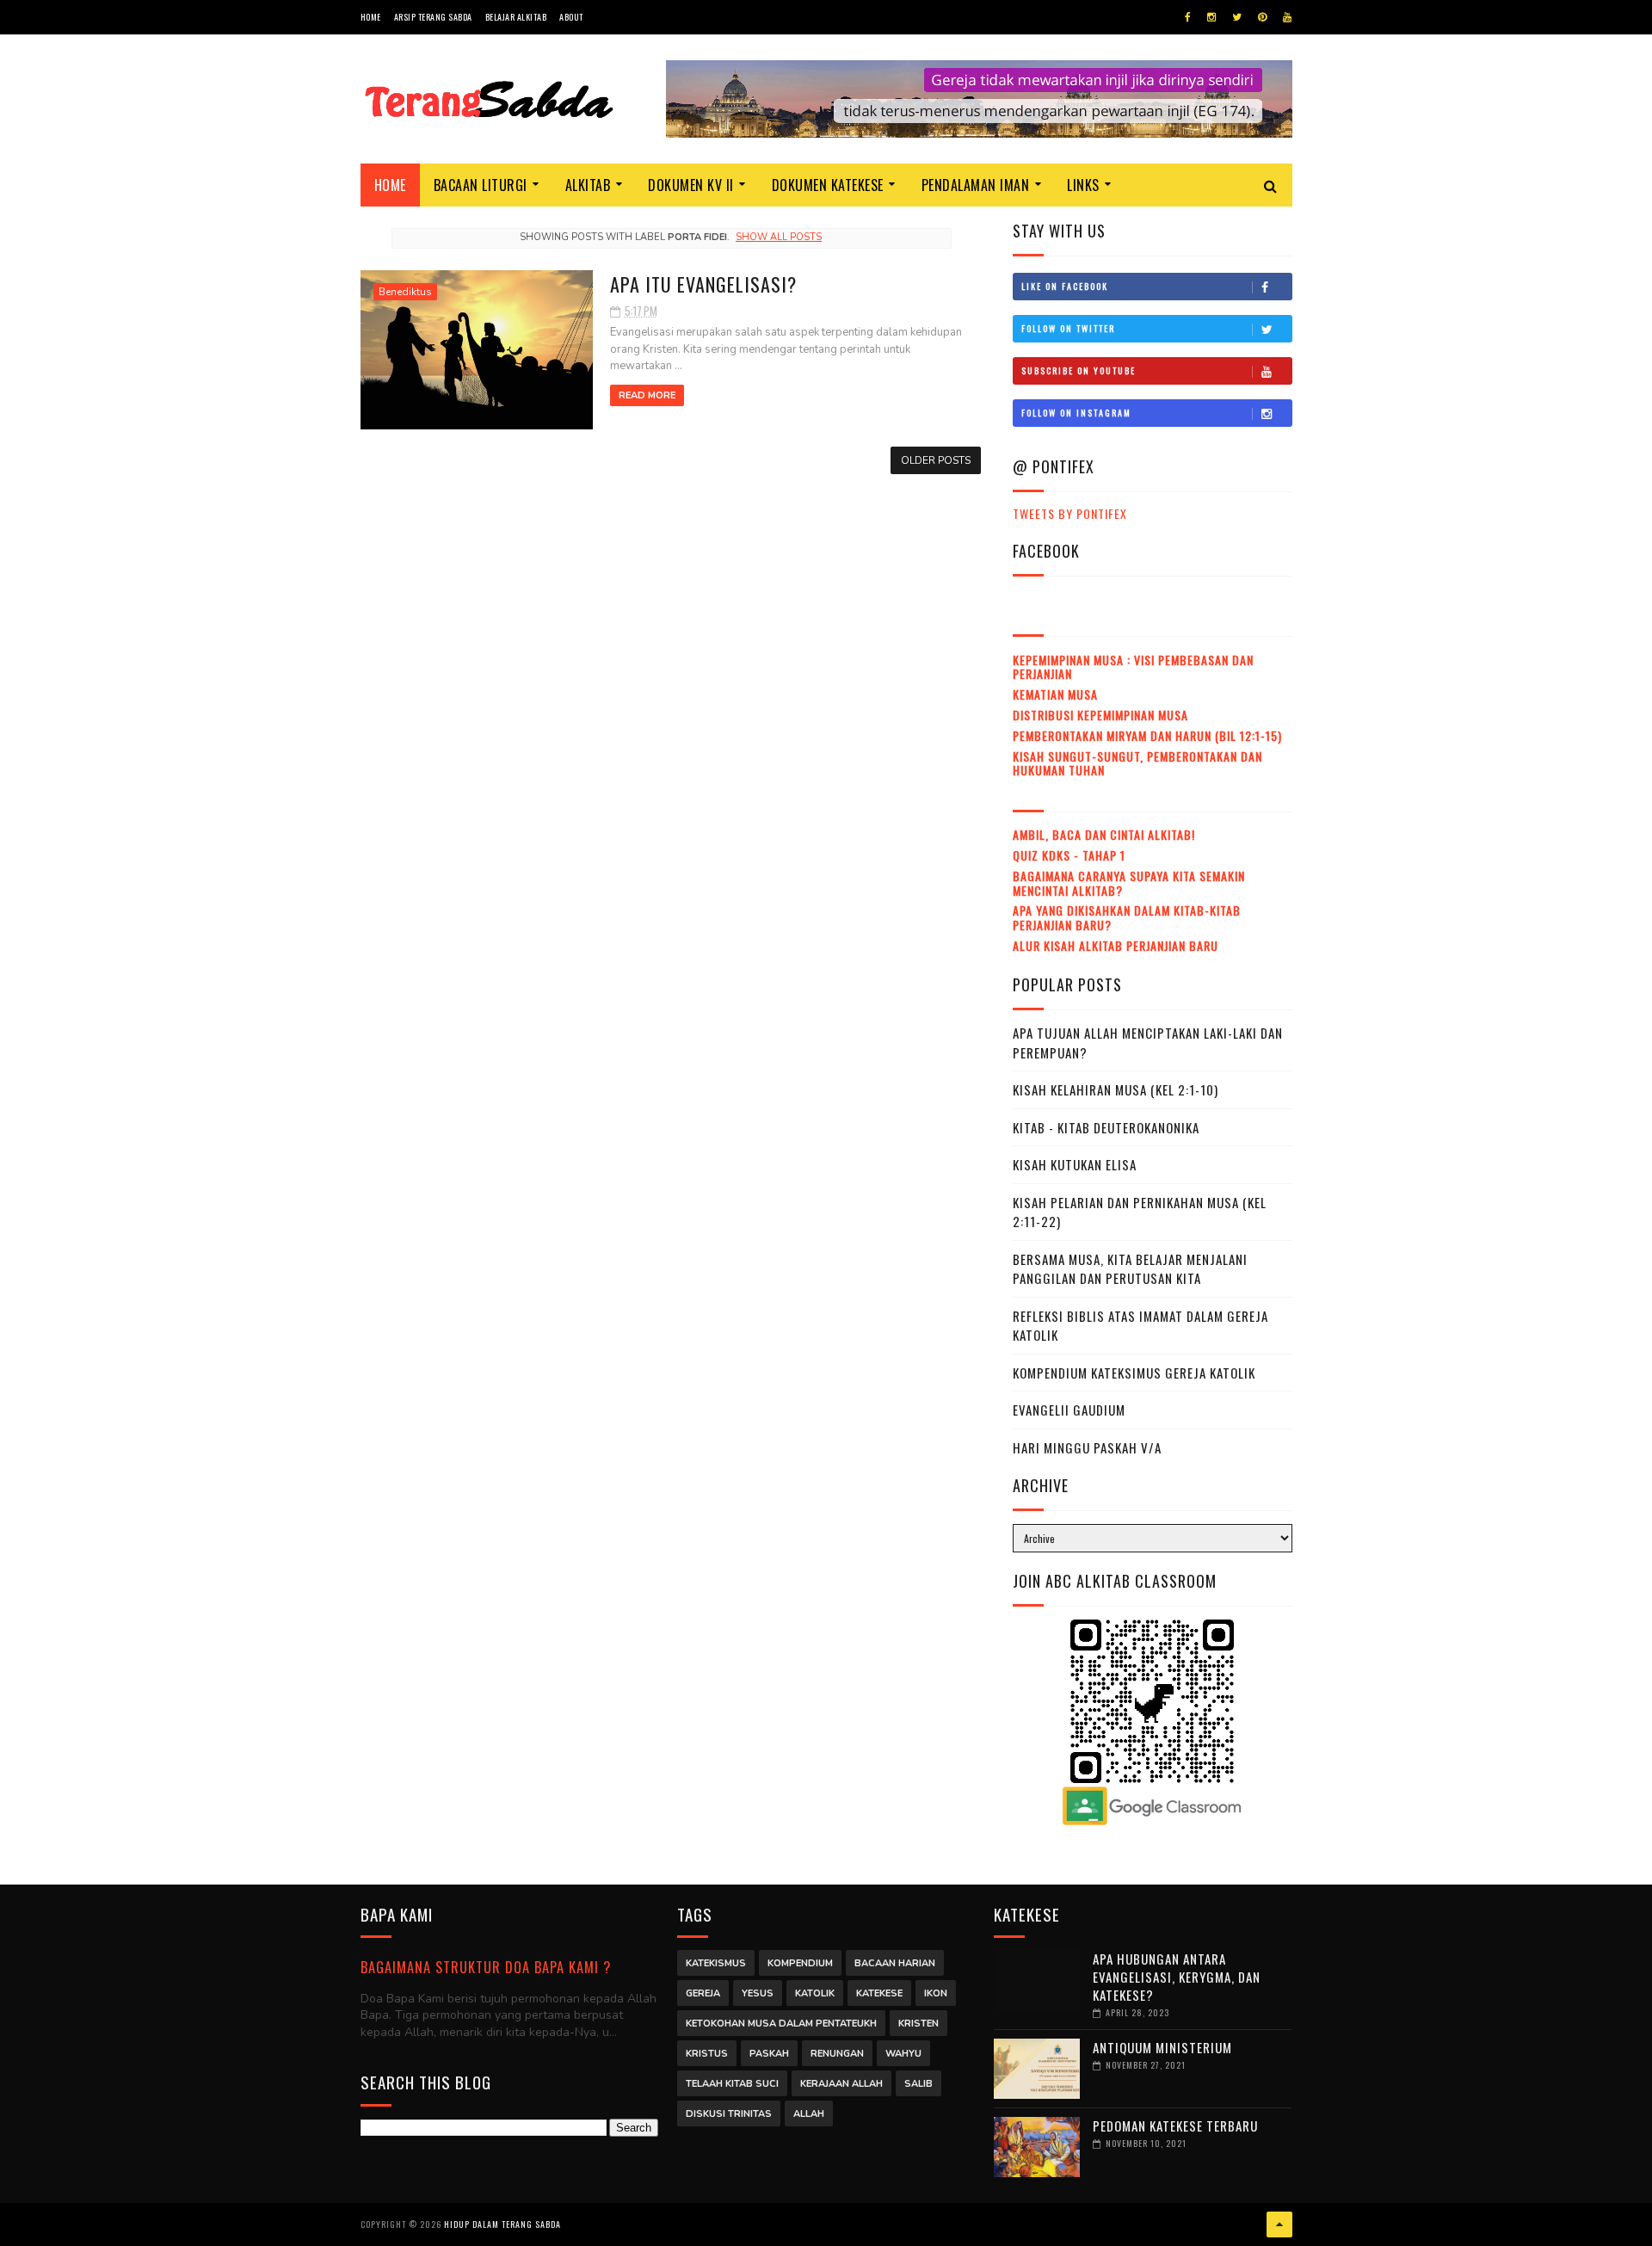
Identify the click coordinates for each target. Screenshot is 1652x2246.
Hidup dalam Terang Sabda (502, 2224)
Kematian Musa (1055, 694)
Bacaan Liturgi (481, 185)
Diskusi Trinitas (729, 2114)
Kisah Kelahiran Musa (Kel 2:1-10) (1116, 1089)
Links (1083, 185)
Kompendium (800, 1963)
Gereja (703, 1993)
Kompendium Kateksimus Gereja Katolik (1134, 1373)
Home (371, 17)
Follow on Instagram (1076, 413)
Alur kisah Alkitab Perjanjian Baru (1116, 945)
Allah (809, 2114)
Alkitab (588, 185)
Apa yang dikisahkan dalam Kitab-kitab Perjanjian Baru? (1127, 917)
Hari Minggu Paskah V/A (1087, 1447)
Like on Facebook (1065, 286)
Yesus (758, 1993)
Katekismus (716, 1963)
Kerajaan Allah (841, 2084)
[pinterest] (1262, 17)
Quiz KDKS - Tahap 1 (1069, 855)
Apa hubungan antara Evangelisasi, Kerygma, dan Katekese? (1177, 1977)
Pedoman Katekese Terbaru (1175, 2126)
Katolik (815, 1993)
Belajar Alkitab (516, 17)
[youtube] (1287, 17)
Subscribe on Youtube (1079, 370)
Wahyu (903, 2054)
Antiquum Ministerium (1162, 2047)
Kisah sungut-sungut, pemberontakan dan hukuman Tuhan (1137, 763)
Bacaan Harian (895, 1963)
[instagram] (1211, 17)
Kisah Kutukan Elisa (1075, 1164)
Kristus (707, 2054)
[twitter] (1237, 17)
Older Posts (936, 460)
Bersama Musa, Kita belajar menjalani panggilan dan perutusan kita (1130, 1269)
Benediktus (405, 292)
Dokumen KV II (691, 185)
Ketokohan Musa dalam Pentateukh (781, 2024)
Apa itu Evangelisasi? (703, 284)
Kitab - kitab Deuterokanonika (1106, 1127)
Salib (918, 2084)
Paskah (769, 2054)
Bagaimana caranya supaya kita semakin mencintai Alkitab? (1129, 883)
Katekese (879, 1993)
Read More (647, 395)
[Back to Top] (1279, 2224)
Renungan (837, 2054)
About (571, 17)
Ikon (936, 1993)
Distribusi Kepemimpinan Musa (1100, 715)
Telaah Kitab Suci (732, 2084)
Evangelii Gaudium (1069, 1410)
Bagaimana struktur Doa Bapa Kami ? (486, 1967)
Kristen (918, 2024)
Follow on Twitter (1068, 328)
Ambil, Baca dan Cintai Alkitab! (1104, 834)
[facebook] (1188, 17)
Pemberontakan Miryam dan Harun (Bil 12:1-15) (1147, 735)
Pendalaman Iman (976, 185)
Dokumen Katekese (828, 185)
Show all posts (779, 237)
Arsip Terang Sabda (433, 17)
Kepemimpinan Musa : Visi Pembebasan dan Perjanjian (1133, 667)
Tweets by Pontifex (1070, 513)
